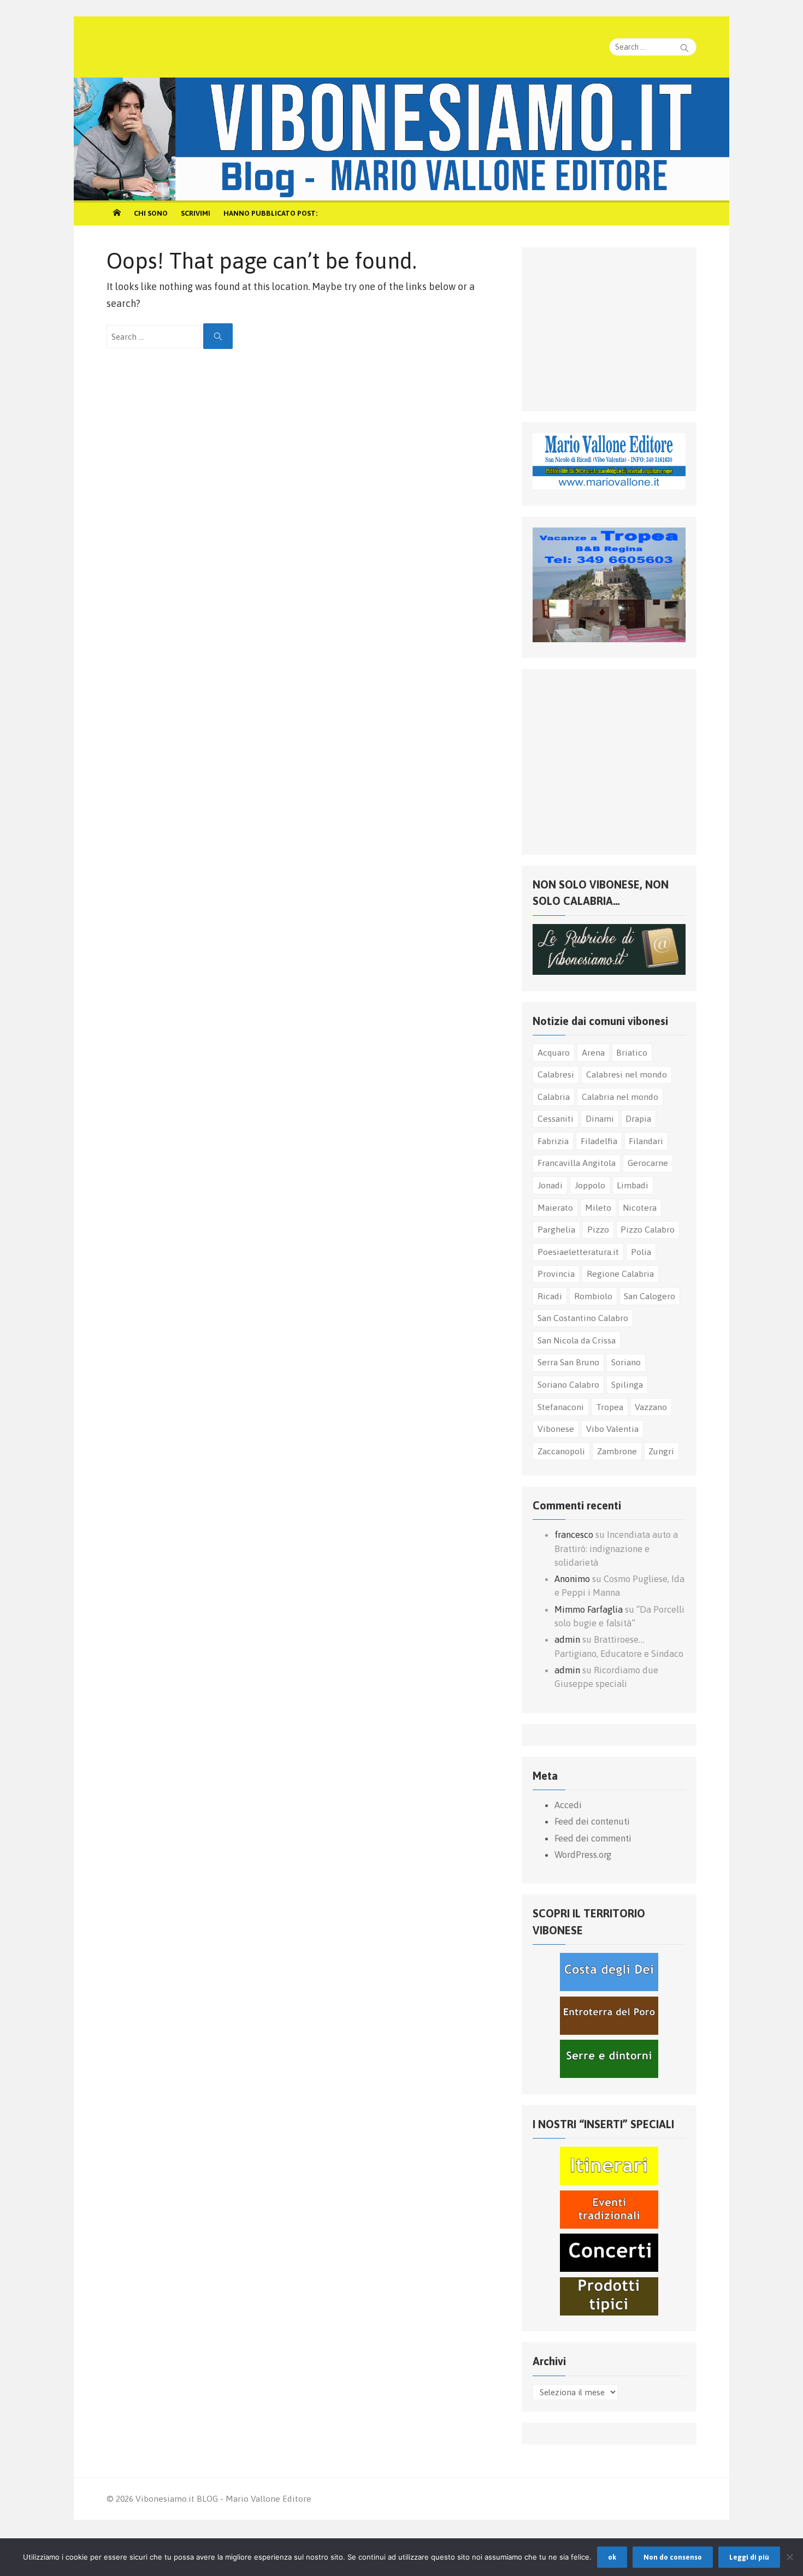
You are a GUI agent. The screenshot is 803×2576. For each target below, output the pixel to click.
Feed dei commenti (593, 1838)
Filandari (646, 1141)
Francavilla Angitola (577, 1163)
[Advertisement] (615, 327)
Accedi (568, 1805)
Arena (593, 1052)
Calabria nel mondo (620, 1097)
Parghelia (556, 1229)
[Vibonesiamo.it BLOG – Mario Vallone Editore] (401, 139)
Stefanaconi (561, 1407)
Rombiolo (593, 1296)
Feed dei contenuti (592, 1821)
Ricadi (550, 1296)
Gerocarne (648, 1163)
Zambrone (617, 1451)
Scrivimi (196, 213)
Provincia (556, 1274)
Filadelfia (599, 1141)
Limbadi (633, 1185)
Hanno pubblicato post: (270, 213)
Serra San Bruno (568, 1362)
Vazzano (651, 1407)
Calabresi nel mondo (627, 1074)
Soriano (626, 1362)
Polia (641, 1252)
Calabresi (556, 1074)
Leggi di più (749, 2557)
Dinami (600, 1118)
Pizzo (598, 1229)
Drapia (638, 1118)
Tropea (610, 1407)
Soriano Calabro (568, 1384)
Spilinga (627, 1384)
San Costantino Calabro (583, 1318)
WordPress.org (583, 1855)
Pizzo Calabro (648, 1229)
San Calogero (650, 1296)
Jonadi (550, 1185)
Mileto (598, 1207)
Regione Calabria (620, 1274)
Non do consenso (673, 2557)
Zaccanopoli (561, 1451)
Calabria (554, 1097)
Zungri (661, 1451)
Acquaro (554, 1052)
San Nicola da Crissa (577, 1340)
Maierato (555, 1207)
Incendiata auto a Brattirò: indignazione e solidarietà (616, 1548)
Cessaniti (556, 1118)
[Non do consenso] (789, 2557)
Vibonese (556, 1429)
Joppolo (590, 1185)
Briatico (632, 1052)
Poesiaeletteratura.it (578, 1252)
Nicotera (640, 1207)
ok (612, 2557)
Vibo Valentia (612, 1429)
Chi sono (151, 213)
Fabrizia (553, 1141)
